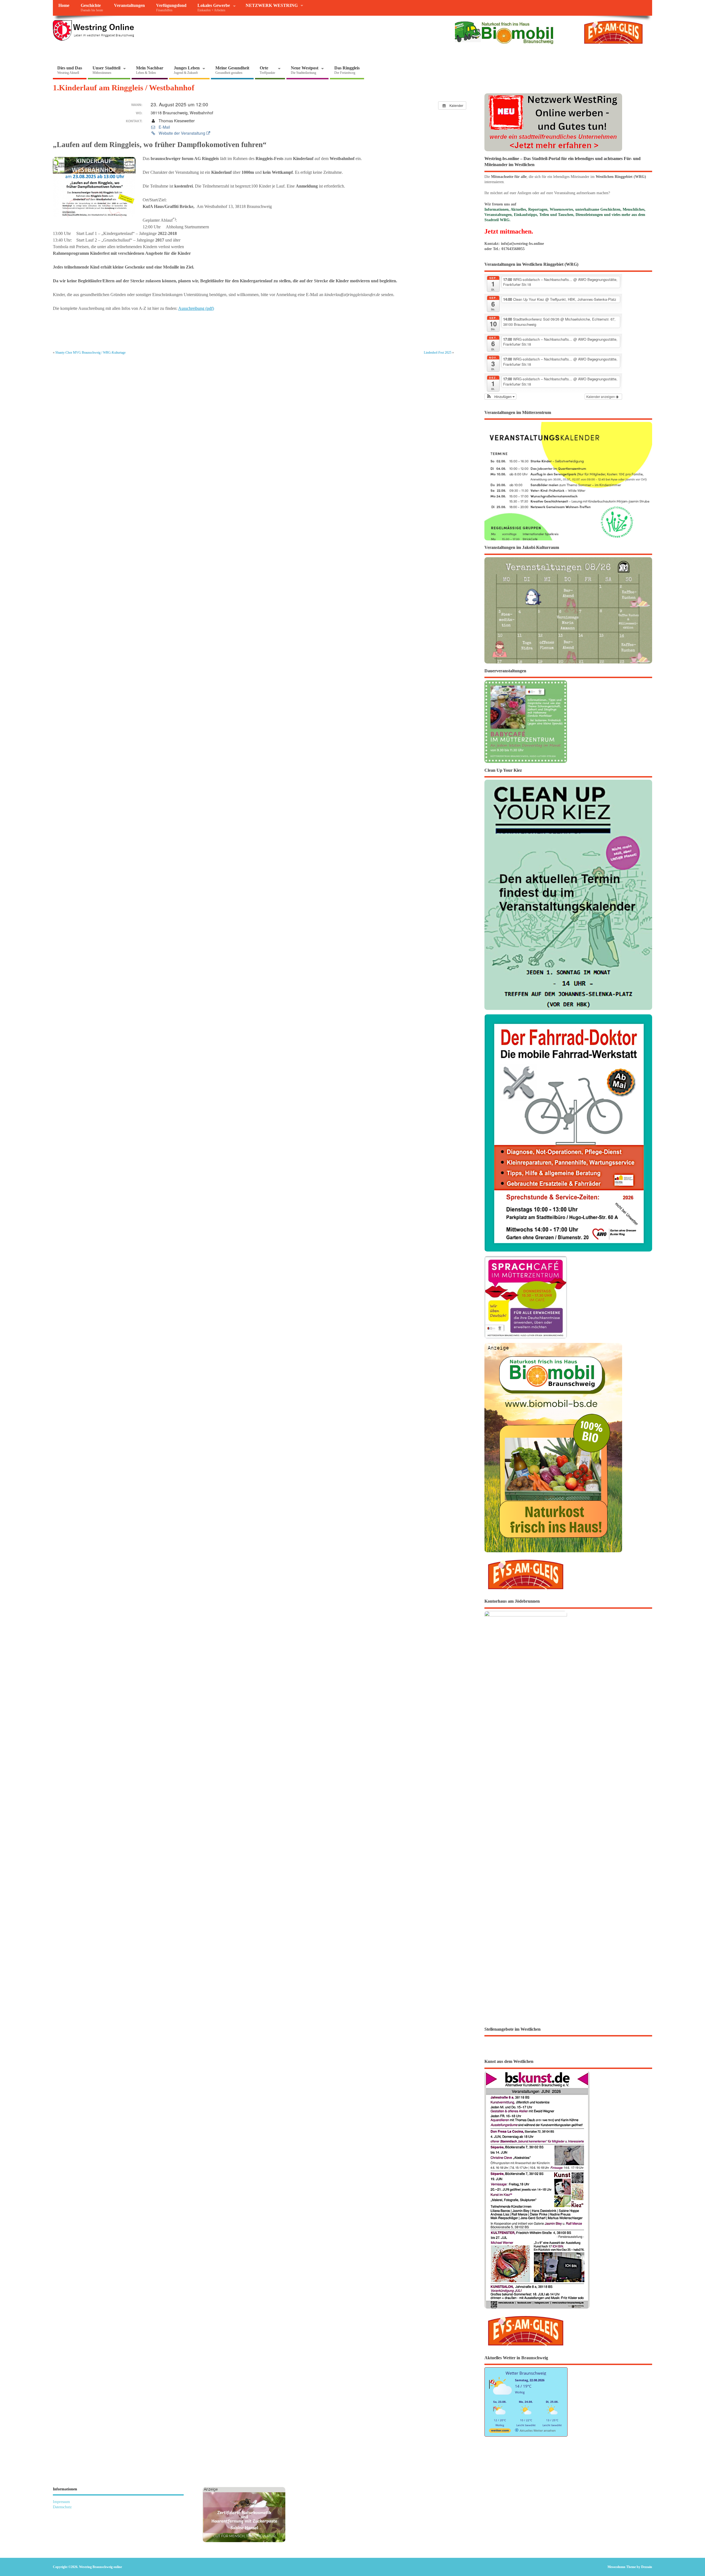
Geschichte (92, 8)
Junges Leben (187, 70)
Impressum (61, 2502)
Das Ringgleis (347, 70)
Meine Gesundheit (232, 70)
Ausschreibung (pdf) (196, 308)
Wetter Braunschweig (526, 2373)
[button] (501, 397)
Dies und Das (70, 70)
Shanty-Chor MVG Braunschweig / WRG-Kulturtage (90, 353)
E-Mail (164, 127)
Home (64, 6)
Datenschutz (62, 2507)
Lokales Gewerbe (214, 8)
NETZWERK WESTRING (272, 6)
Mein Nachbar (150, 70)
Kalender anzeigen (601, 396)
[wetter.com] (500, 2432)
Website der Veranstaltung (182, 133)
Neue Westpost (305, 70)
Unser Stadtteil (106, 70)
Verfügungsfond (171, 8)
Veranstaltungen (129, 6)
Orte (267, 70)
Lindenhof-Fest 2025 (438, 353)
